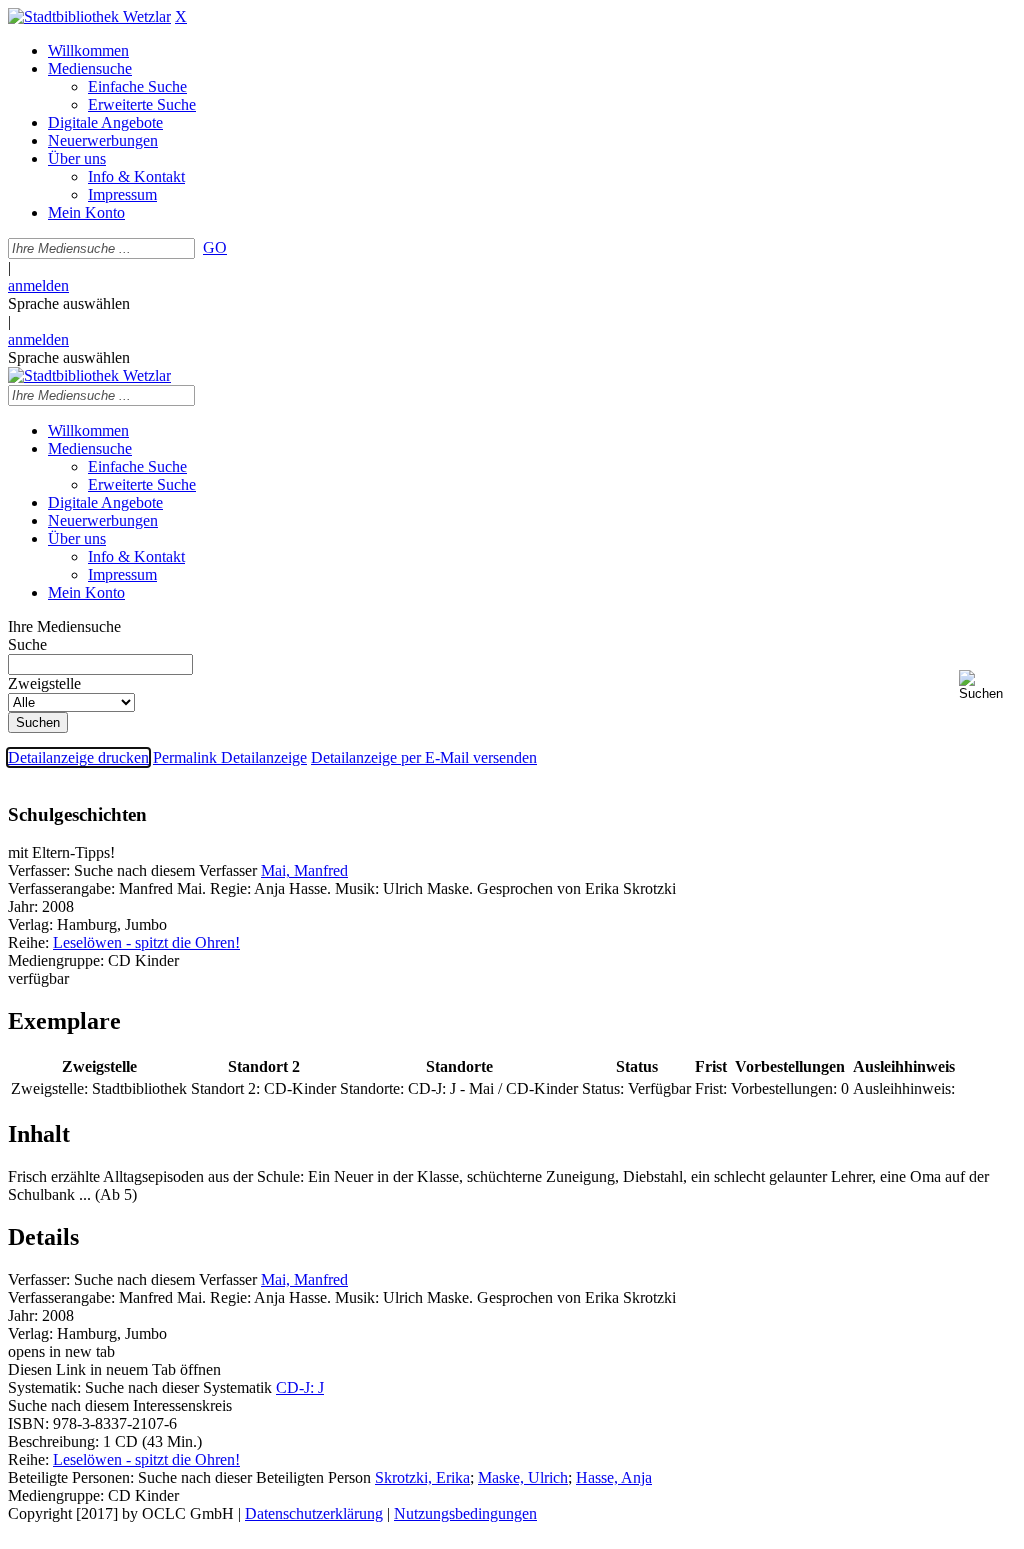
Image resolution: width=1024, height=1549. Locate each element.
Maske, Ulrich (523, 1477)
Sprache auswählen (69, 303)
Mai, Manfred (304, 870)
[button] (987, 685)
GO (215, 247)
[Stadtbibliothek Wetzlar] (89, 16)
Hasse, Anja (614, 1477)
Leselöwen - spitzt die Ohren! (146, 942)
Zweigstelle (44, 683)
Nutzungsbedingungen (465, 1513)
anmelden (38, 285)
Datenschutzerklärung (314, 1513)
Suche (27, 644)
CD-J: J (300, 1387)
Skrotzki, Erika (422, 1477)
